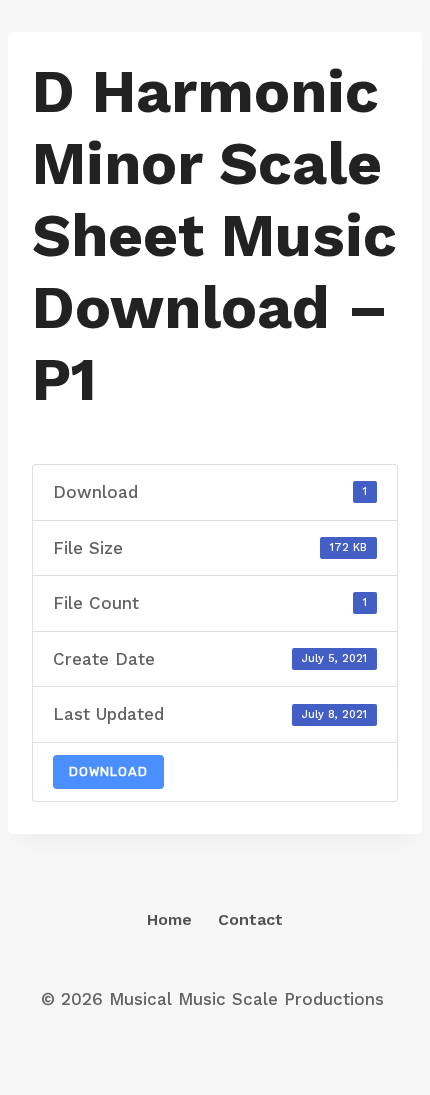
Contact (250, 919)
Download (108, 771)
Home (169, 919)
